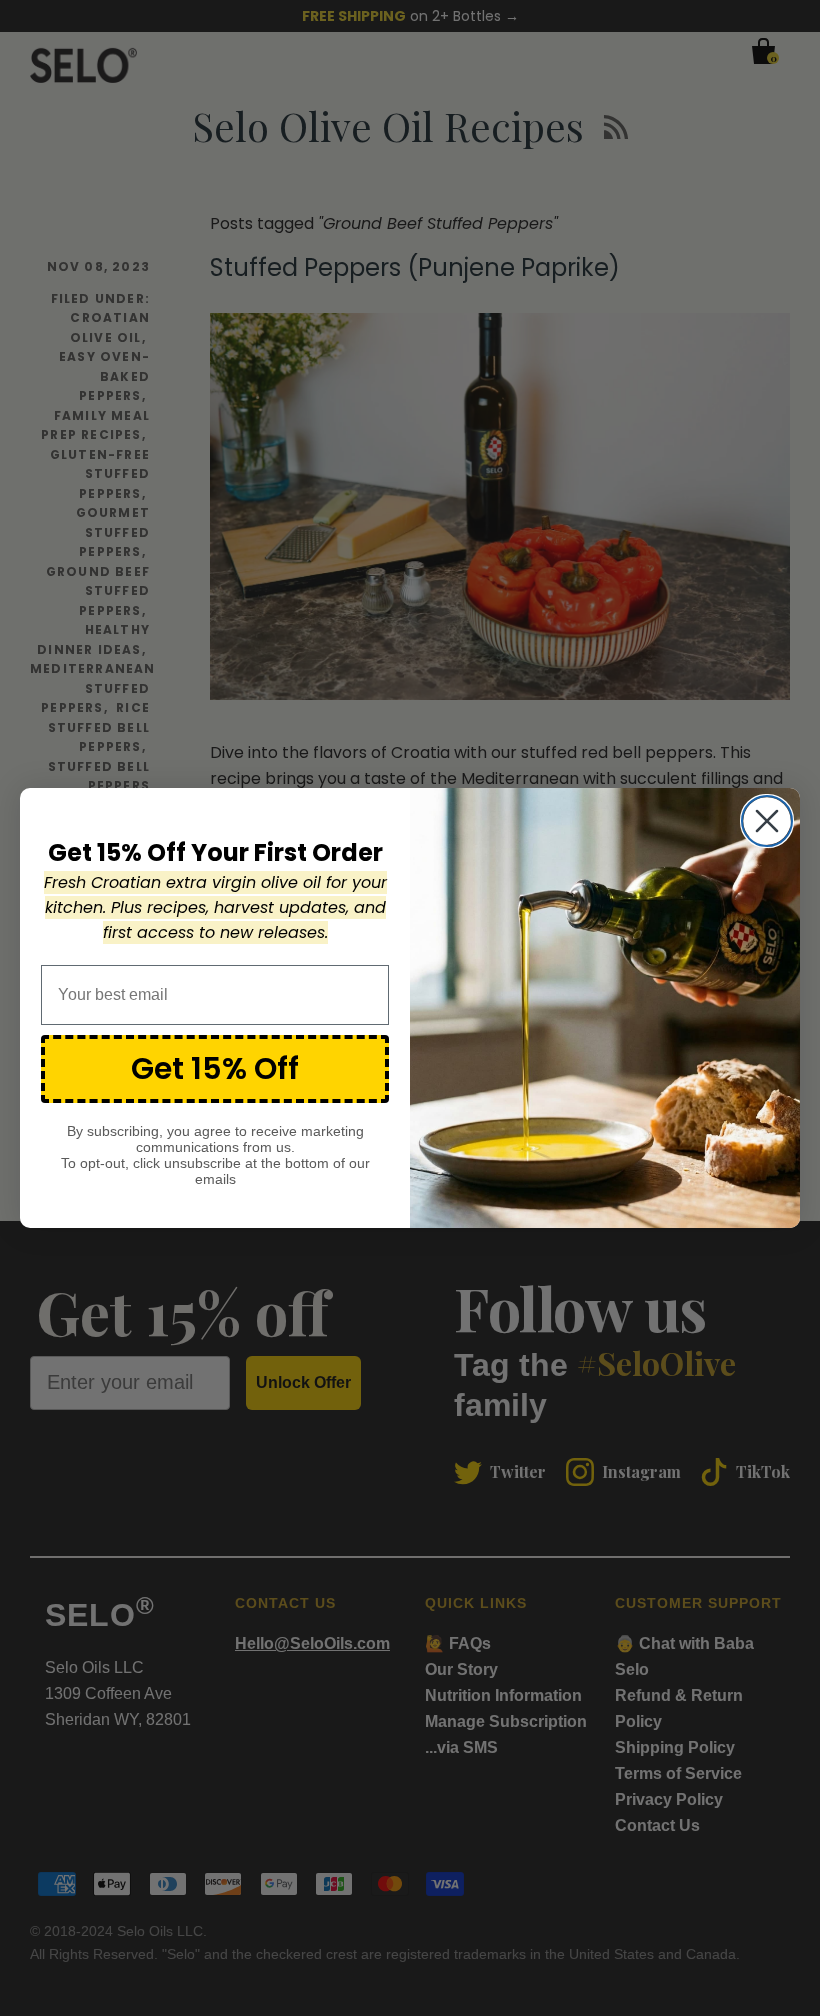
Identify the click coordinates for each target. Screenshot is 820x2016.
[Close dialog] (767, 821)
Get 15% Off (215, 1068)
